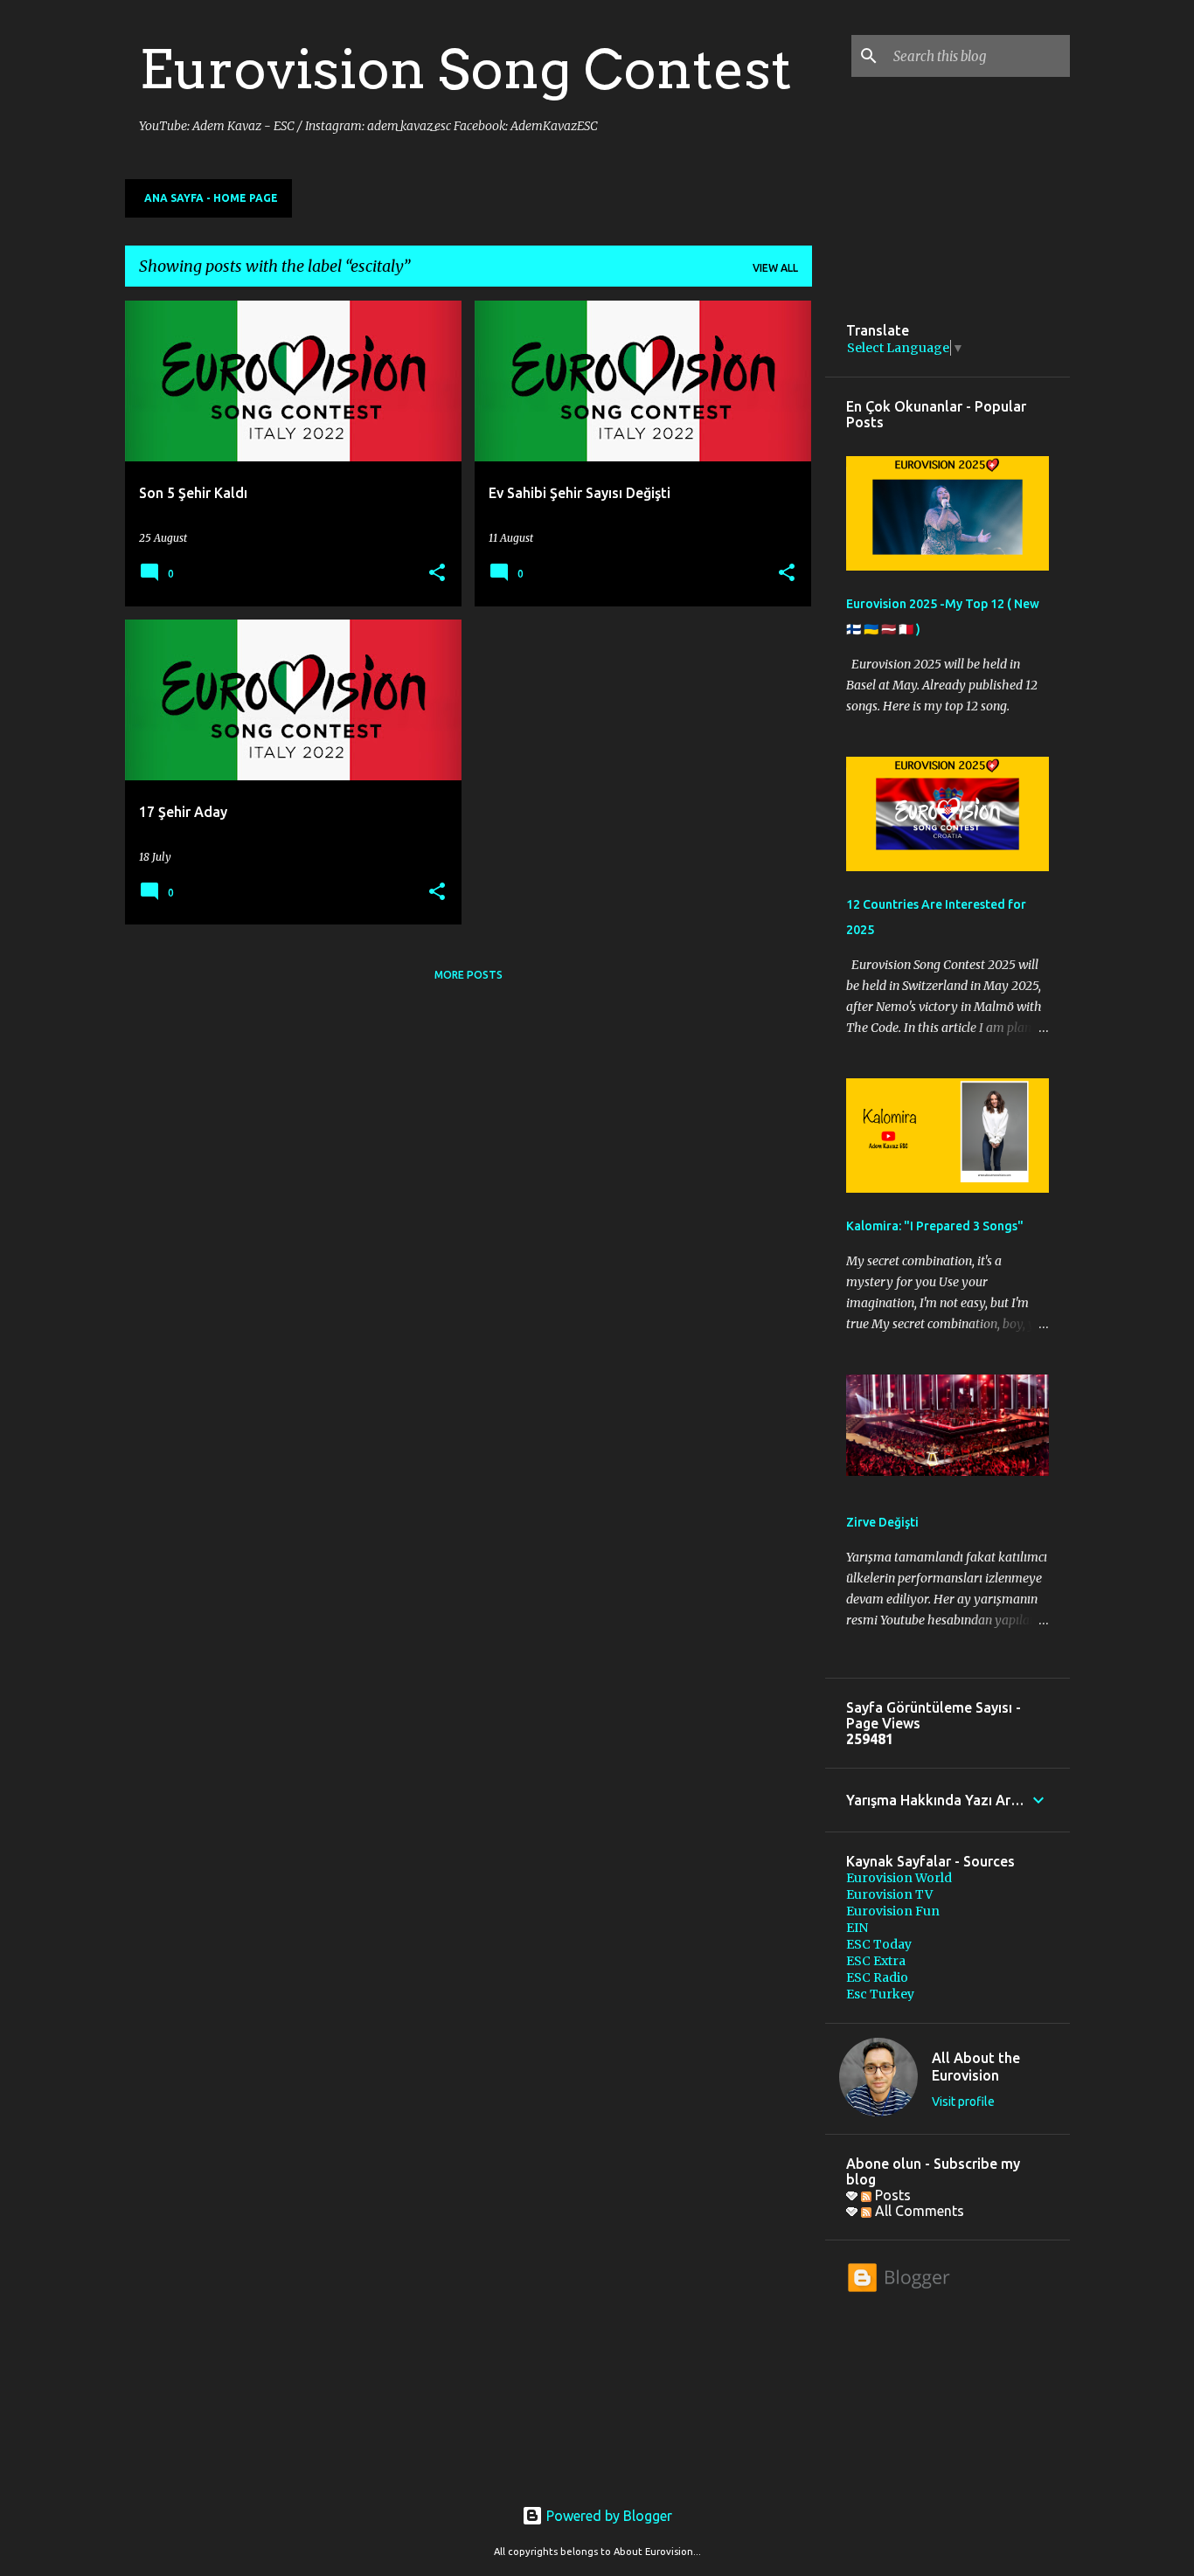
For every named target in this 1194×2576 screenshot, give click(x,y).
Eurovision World (899, 1878)
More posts (469, 975)
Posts (891, 2195)
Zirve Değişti (882, 1522)
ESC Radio (877, 1977)
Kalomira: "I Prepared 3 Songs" (935, 1226)
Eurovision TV (889, 1894)
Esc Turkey (880, 1994)
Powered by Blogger (607, 2516)
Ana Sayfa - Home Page (211, 198)
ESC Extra (876, 1961)
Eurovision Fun (893, 1911)
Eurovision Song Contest (465, 69)
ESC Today (879, 1944)
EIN (857, 1928)
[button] (437, 574)
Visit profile (963, 2102)
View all (775, 268)
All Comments (918, 2211)
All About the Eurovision (976, 2067)
